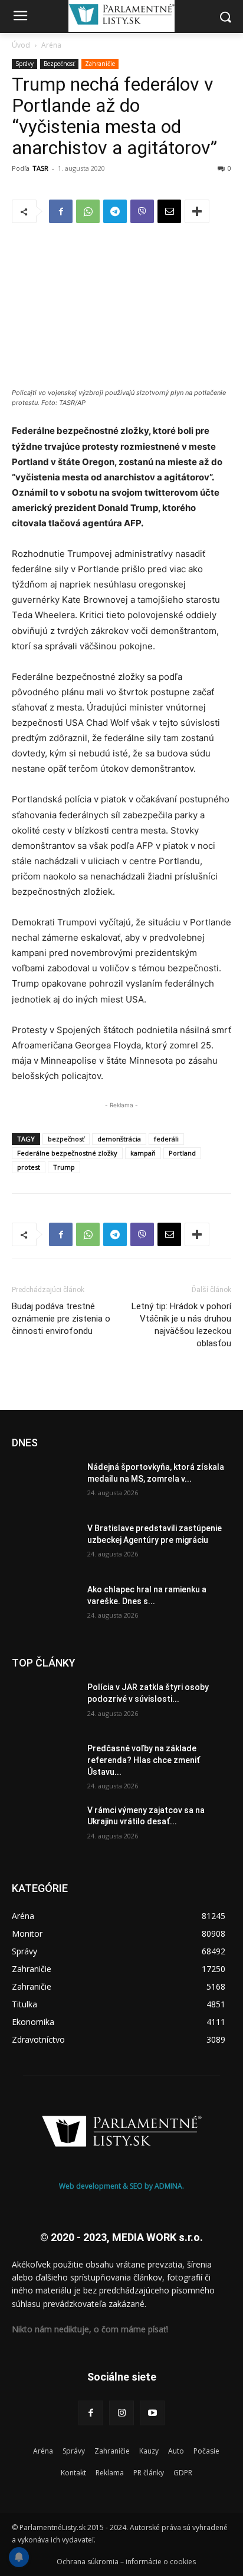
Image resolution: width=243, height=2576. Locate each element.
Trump (64, 1167)
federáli (166, 1139)
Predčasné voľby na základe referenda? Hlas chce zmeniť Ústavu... (144, 1760)
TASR (40, 168)
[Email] (169, 211)
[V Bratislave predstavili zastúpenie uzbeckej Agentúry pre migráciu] (45, 1546)
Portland (182, 1153)
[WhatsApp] (88, 211)
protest (29, 1167)
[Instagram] (121, 2413)
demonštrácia (119, 1139)
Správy (24, 64)
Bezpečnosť (59, 64)
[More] (197, 211)
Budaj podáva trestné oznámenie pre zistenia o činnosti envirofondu (61, 1319)
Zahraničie (100, 64)
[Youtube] (152, 2413)
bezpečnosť (66, 1139)
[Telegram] (115, 211)
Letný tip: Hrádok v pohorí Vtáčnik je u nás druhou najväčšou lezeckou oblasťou (181, 1325)
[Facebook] (61, 211)
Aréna (51, 45)
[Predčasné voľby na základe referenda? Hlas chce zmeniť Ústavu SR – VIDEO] (45, 1766)
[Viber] (142, 211)
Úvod (21, 45)
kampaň (143, 1153)
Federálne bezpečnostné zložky (67, 1153)
